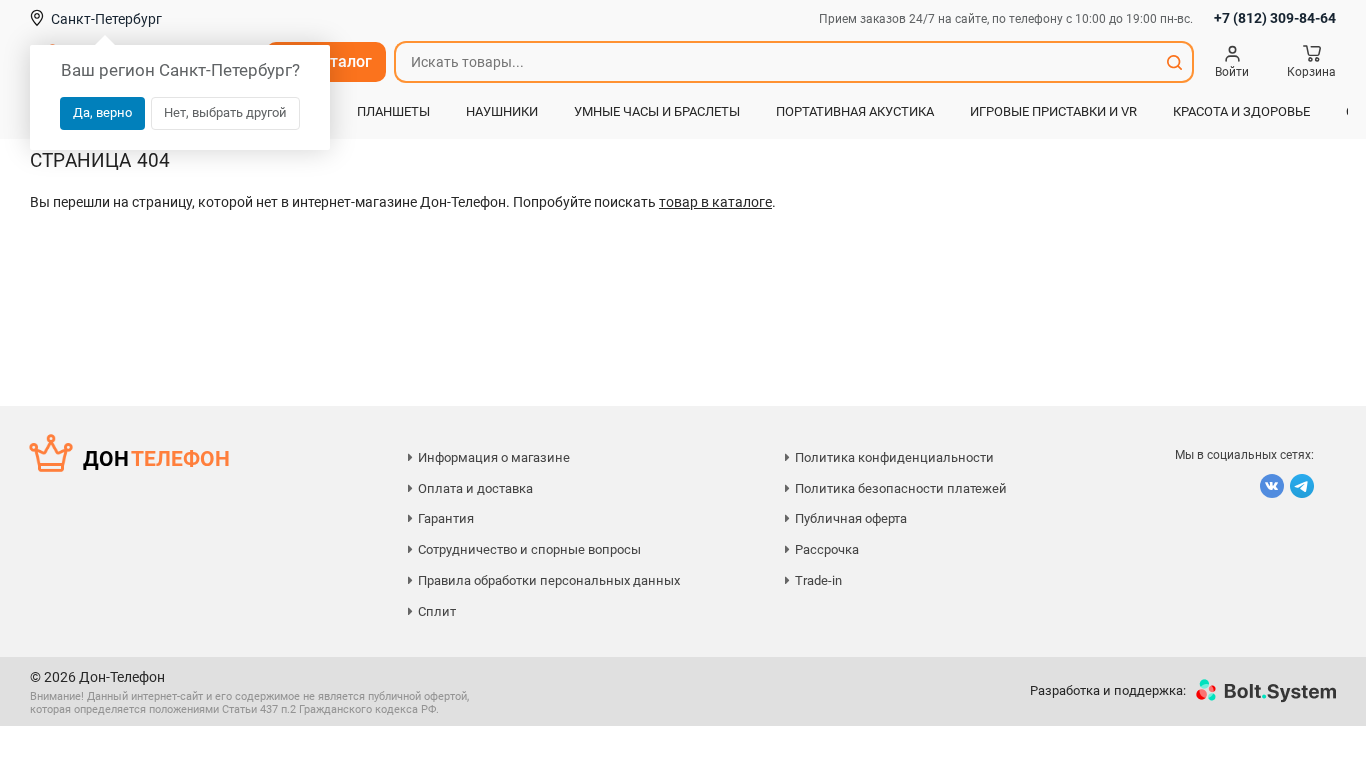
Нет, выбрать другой (225, 112)
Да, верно (102, 112)
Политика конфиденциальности (894, 457)
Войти (1232, 72)
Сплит (437, 611)
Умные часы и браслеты (657, 111)
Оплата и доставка (475, 488)
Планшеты (393, 111)
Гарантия (446, 518)
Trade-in (818, 580)
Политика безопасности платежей (901, 488)
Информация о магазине (494, 457)
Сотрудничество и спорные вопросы (529, 549)
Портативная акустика (855, 111)
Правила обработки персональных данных (549, 580)
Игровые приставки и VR (1053, 111)
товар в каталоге (715, 202)
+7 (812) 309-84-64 (1275, 18)
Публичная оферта (851, 518)
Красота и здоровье (1241, 111)
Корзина (1311, 72)
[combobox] (776, 62)
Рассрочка (827, 549)
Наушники (502, 111)
